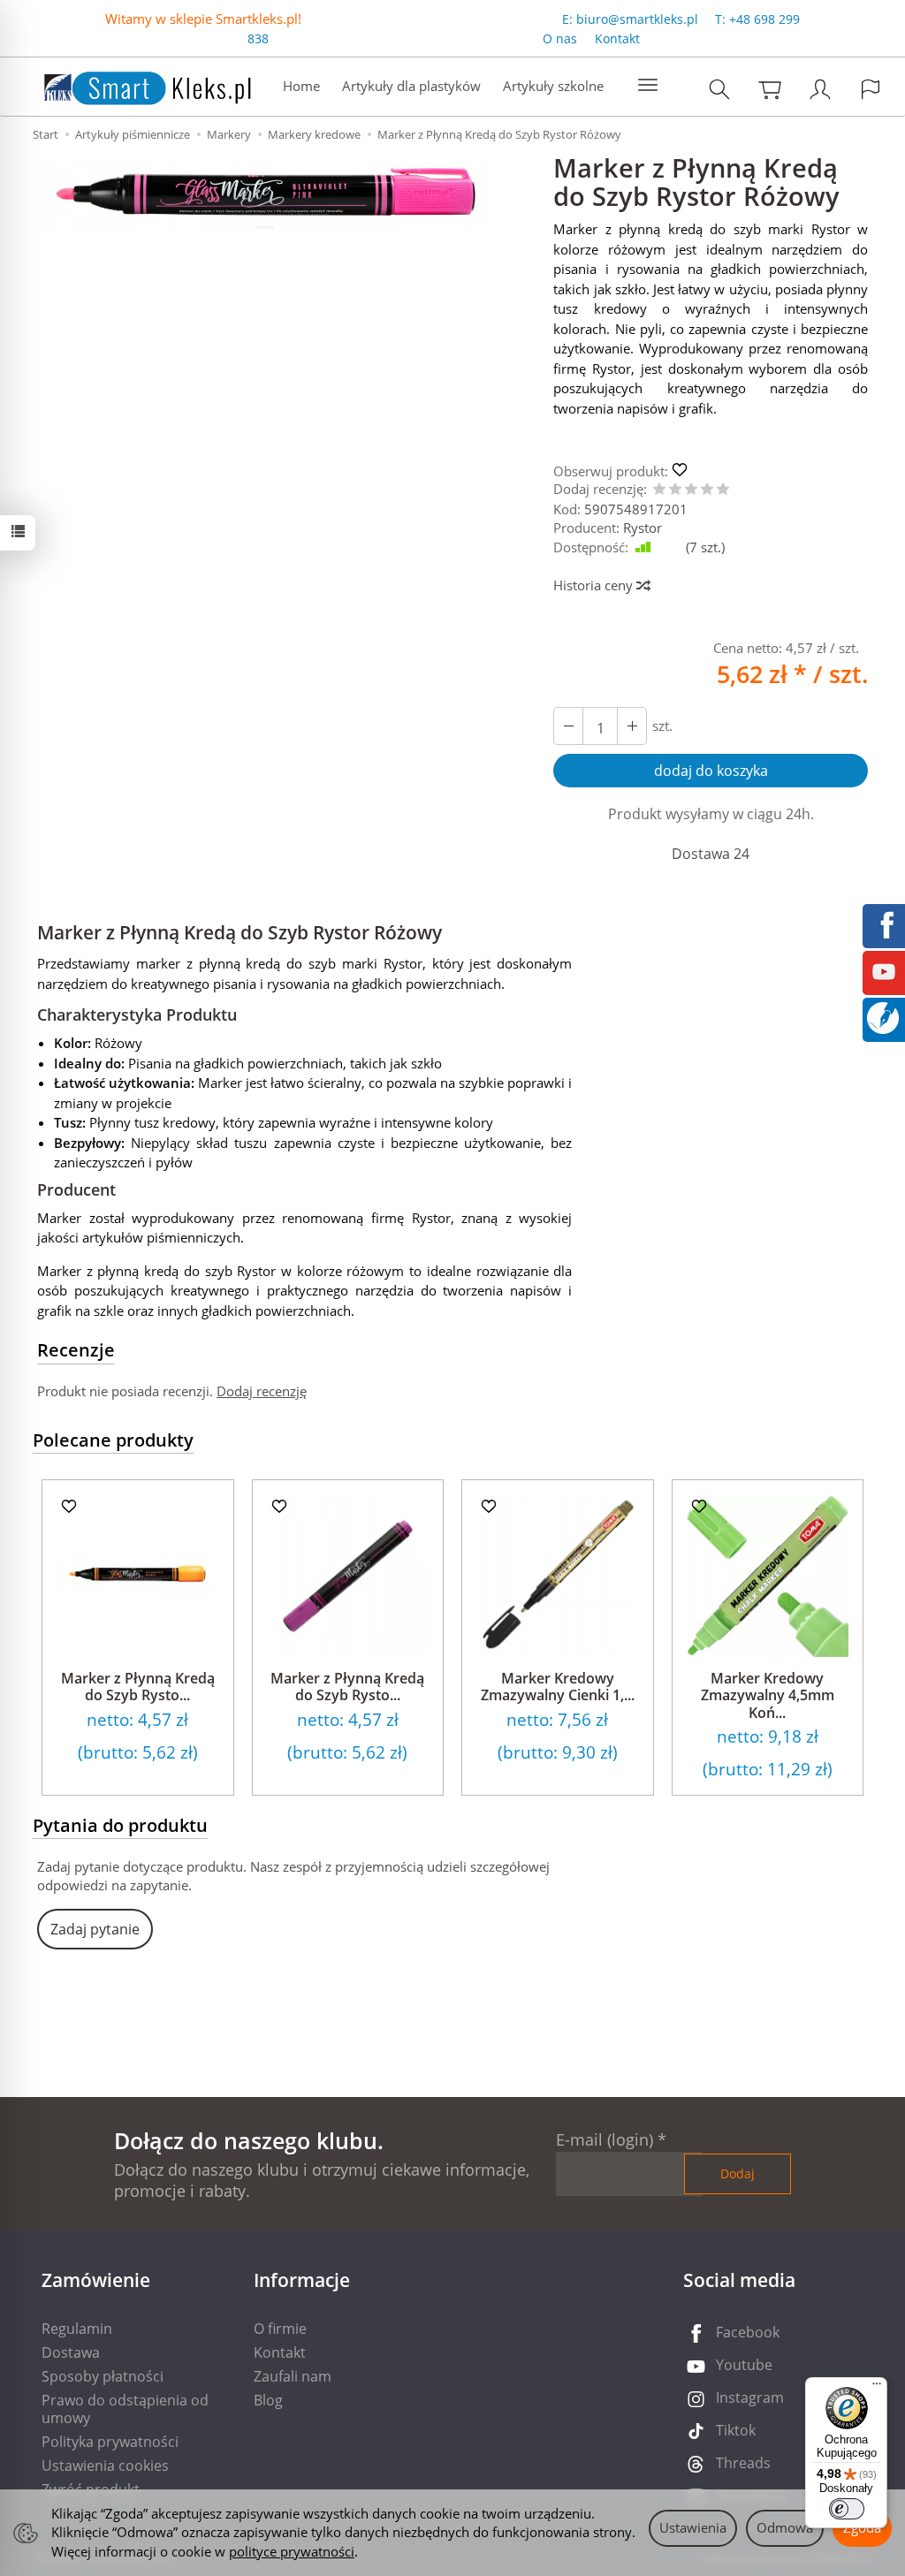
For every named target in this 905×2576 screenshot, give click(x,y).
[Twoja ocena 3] (691, 490)
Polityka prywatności (110, 2442)
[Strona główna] (130, 84)
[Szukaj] (719, 89)
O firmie (280, 2329)
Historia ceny (595, 585)
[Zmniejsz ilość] (632, 726)
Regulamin (77, 2329)
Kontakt (617, 38)
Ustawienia (693, 2527)
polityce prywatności (292, 2551)
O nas (560, 38)
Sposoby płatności (103, 2376)
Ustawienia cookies (105, 2466)
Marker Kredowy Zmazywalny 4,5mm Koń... (768, 1695)
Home (301, 86)
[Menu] (877, 2388)
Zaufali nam (293, 2376)
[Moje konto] (820, 89)
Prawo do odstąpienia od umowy (125, 2409)
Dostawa (71, 2352)
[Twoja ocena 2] (675, 490)
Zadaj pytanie (95, 1929)
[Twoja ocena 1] (659, 490)
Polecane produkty (113, 1440)
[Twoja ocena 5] (723, 490)
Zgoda (862, 2527)
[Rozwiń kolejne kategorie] (648, 86)
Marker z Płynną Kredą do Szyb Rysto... (138, 1687)
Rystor (643, 528)
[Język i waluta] (871, 89)
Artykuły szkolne (553, 86)
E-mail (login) (605, 2139)
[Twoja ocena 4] (707, 490)
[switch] (847, 2509)
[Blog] (883, 1016)
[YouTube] (884, 970)
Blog (268, 2400)
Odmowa (785, 2527)
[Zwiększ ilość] (568, 726)
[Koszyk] (770, 89)
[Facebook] (884, 923)
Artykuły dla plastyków (411, 86)
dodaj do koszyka (711, 771)
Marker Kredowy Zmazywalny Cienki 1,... (558, 1687)
